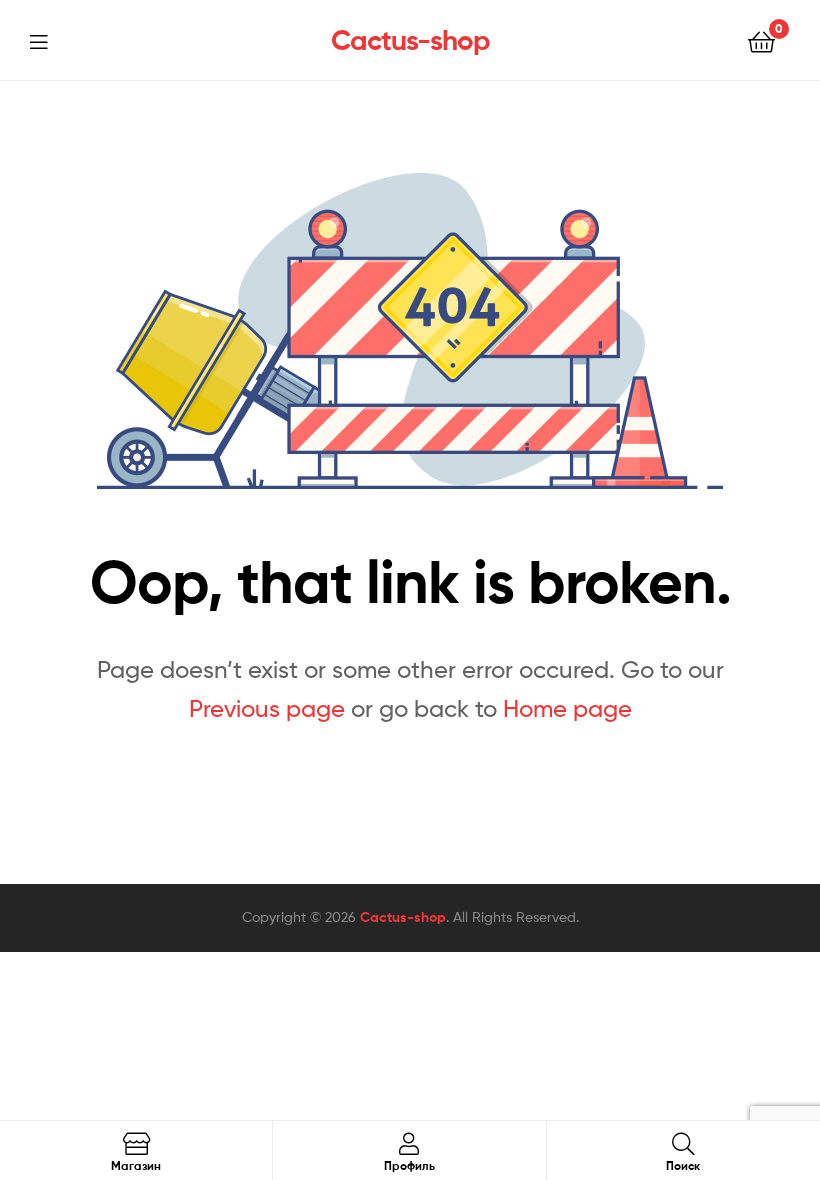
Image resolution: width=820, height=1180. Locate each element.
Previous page (267, 708)
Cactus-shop (410, 40)
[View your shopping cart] (761, 40)
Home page (567, 708)
